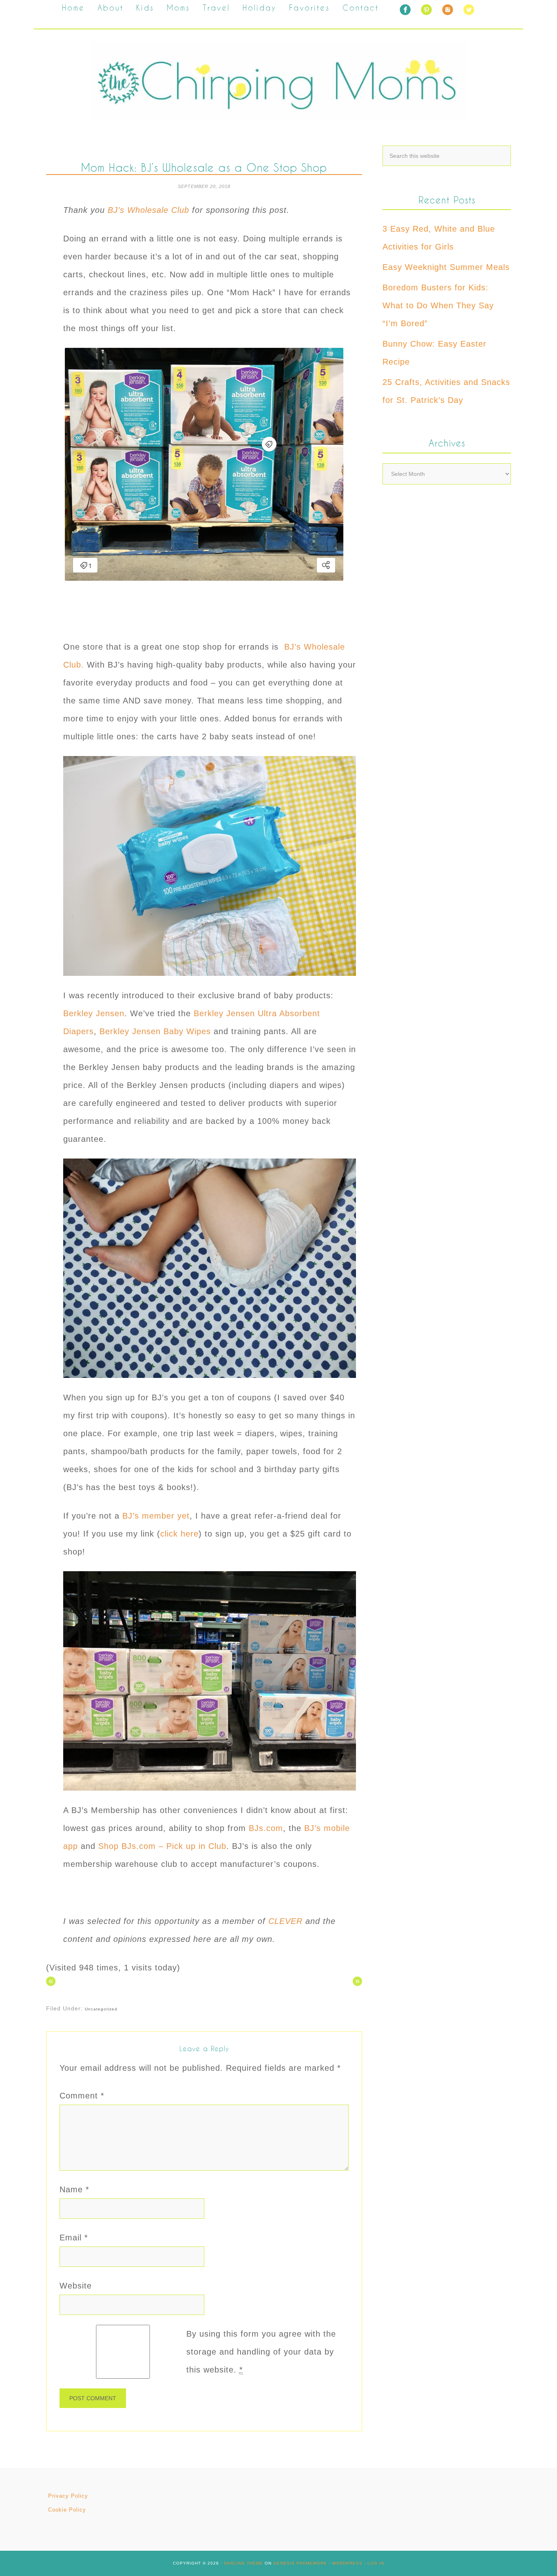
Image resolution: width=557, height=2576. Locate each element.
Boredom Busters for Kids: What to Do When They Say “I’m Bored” (438, 305)
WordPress (347, 2563)
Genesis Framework (300, 2563)
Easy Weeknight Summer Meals (446, 267)
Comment (82, 2096)
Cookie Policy (67, 2510)
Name (74, 2189)
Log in (376, 2563)
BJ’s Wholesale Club (148, 210)
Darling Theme (243, 2563)
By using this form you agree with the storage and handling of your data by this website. (261, 2352)
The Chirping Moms (278, 81)
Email (74, 2238)
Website (76, 2286)
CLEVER (285, 1921)
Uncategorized (101, 2009)
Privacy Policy (68, 2496)
